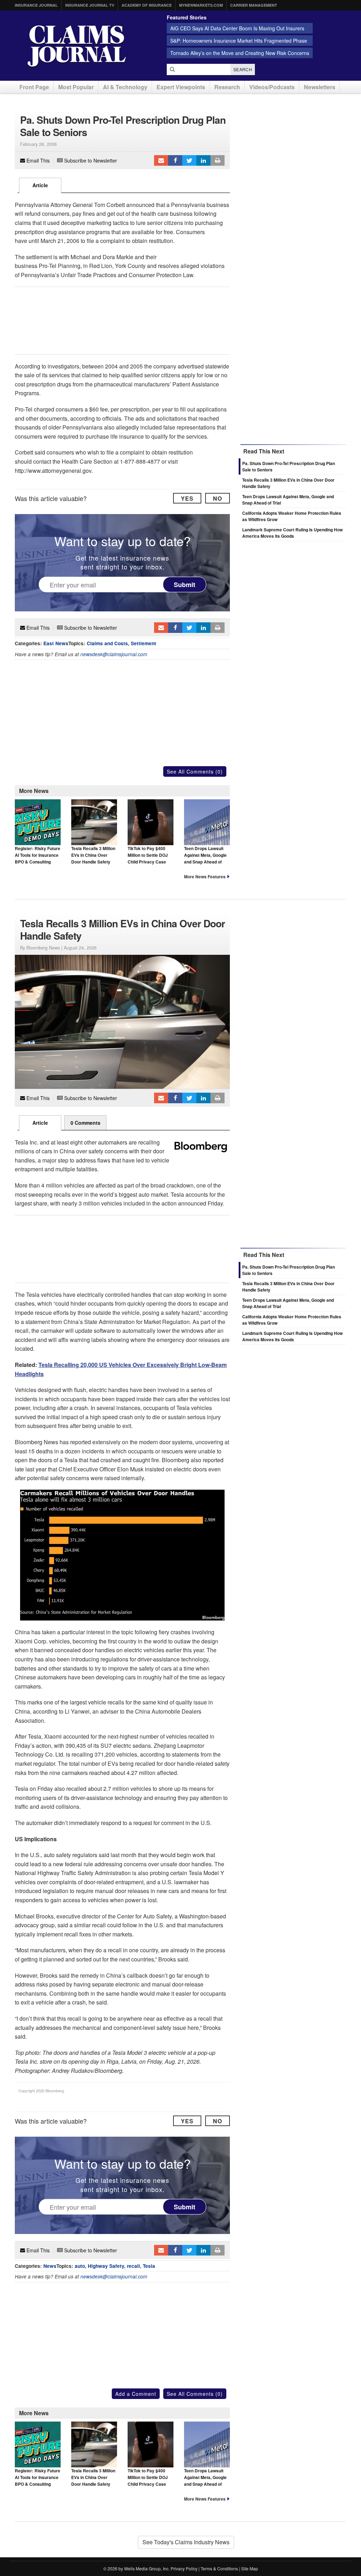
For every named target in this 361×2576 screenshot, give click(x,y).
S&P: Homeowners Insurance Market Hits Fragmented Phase (239, 41)
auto (80, 2266)
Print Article (218, 160)
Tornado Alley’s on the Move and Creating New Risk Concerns (240, 53)
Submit (185, 584)
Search (243, 69)
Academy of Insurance (147, 5)
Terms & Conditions (219, 2568)
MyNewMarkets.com (201, 5)
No (218, 498)
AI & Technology (125, 87)
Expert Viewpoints (181, 87)
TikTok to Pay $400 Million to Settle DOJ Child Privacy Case (148, 855)
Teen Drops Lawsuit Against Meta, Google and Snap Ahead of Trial (205, 859)
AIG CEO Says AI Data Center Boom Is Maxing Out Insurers (237, 28)
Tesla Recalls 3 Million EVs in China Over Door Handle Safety (93, 855)
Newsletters (320, 87)
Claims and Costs (107, 643)
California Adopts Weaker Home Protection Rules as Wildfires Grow (292, 1320)
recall (133, 2266)
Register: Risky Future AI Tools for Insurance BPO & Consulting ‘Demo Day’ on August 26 (38, 862)
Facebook (175, 160)
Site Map (250, 2568)
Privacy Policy (184, 2568)
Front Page (34, 87)
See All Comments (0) (195, 771)
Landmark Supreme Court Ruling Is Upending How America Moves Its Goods (292, 533)
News (50, 2266)
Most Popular (76, 87)
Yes (187, 498)
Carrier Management (254, 5)
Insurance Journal (36, 5)
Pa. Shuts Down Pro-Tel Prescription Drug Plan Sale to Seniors (289, 1270)
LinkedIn (203, 160)
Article (40, 185)
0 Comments (85, 1123)
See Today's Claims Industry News (186, 2542)
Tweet (189, 160)
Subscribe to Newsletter (90, 160)
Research (227, 87)
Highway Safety (106, 2266)
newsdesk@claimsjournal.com (114, 654)
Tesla (149, 2266)
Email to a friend (161, 160)
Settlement (143, 643)
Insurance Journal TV (90, 5)
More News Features (205, 877)
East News (56, 643)
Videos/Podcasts (272, 87)
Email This (37, 160)
